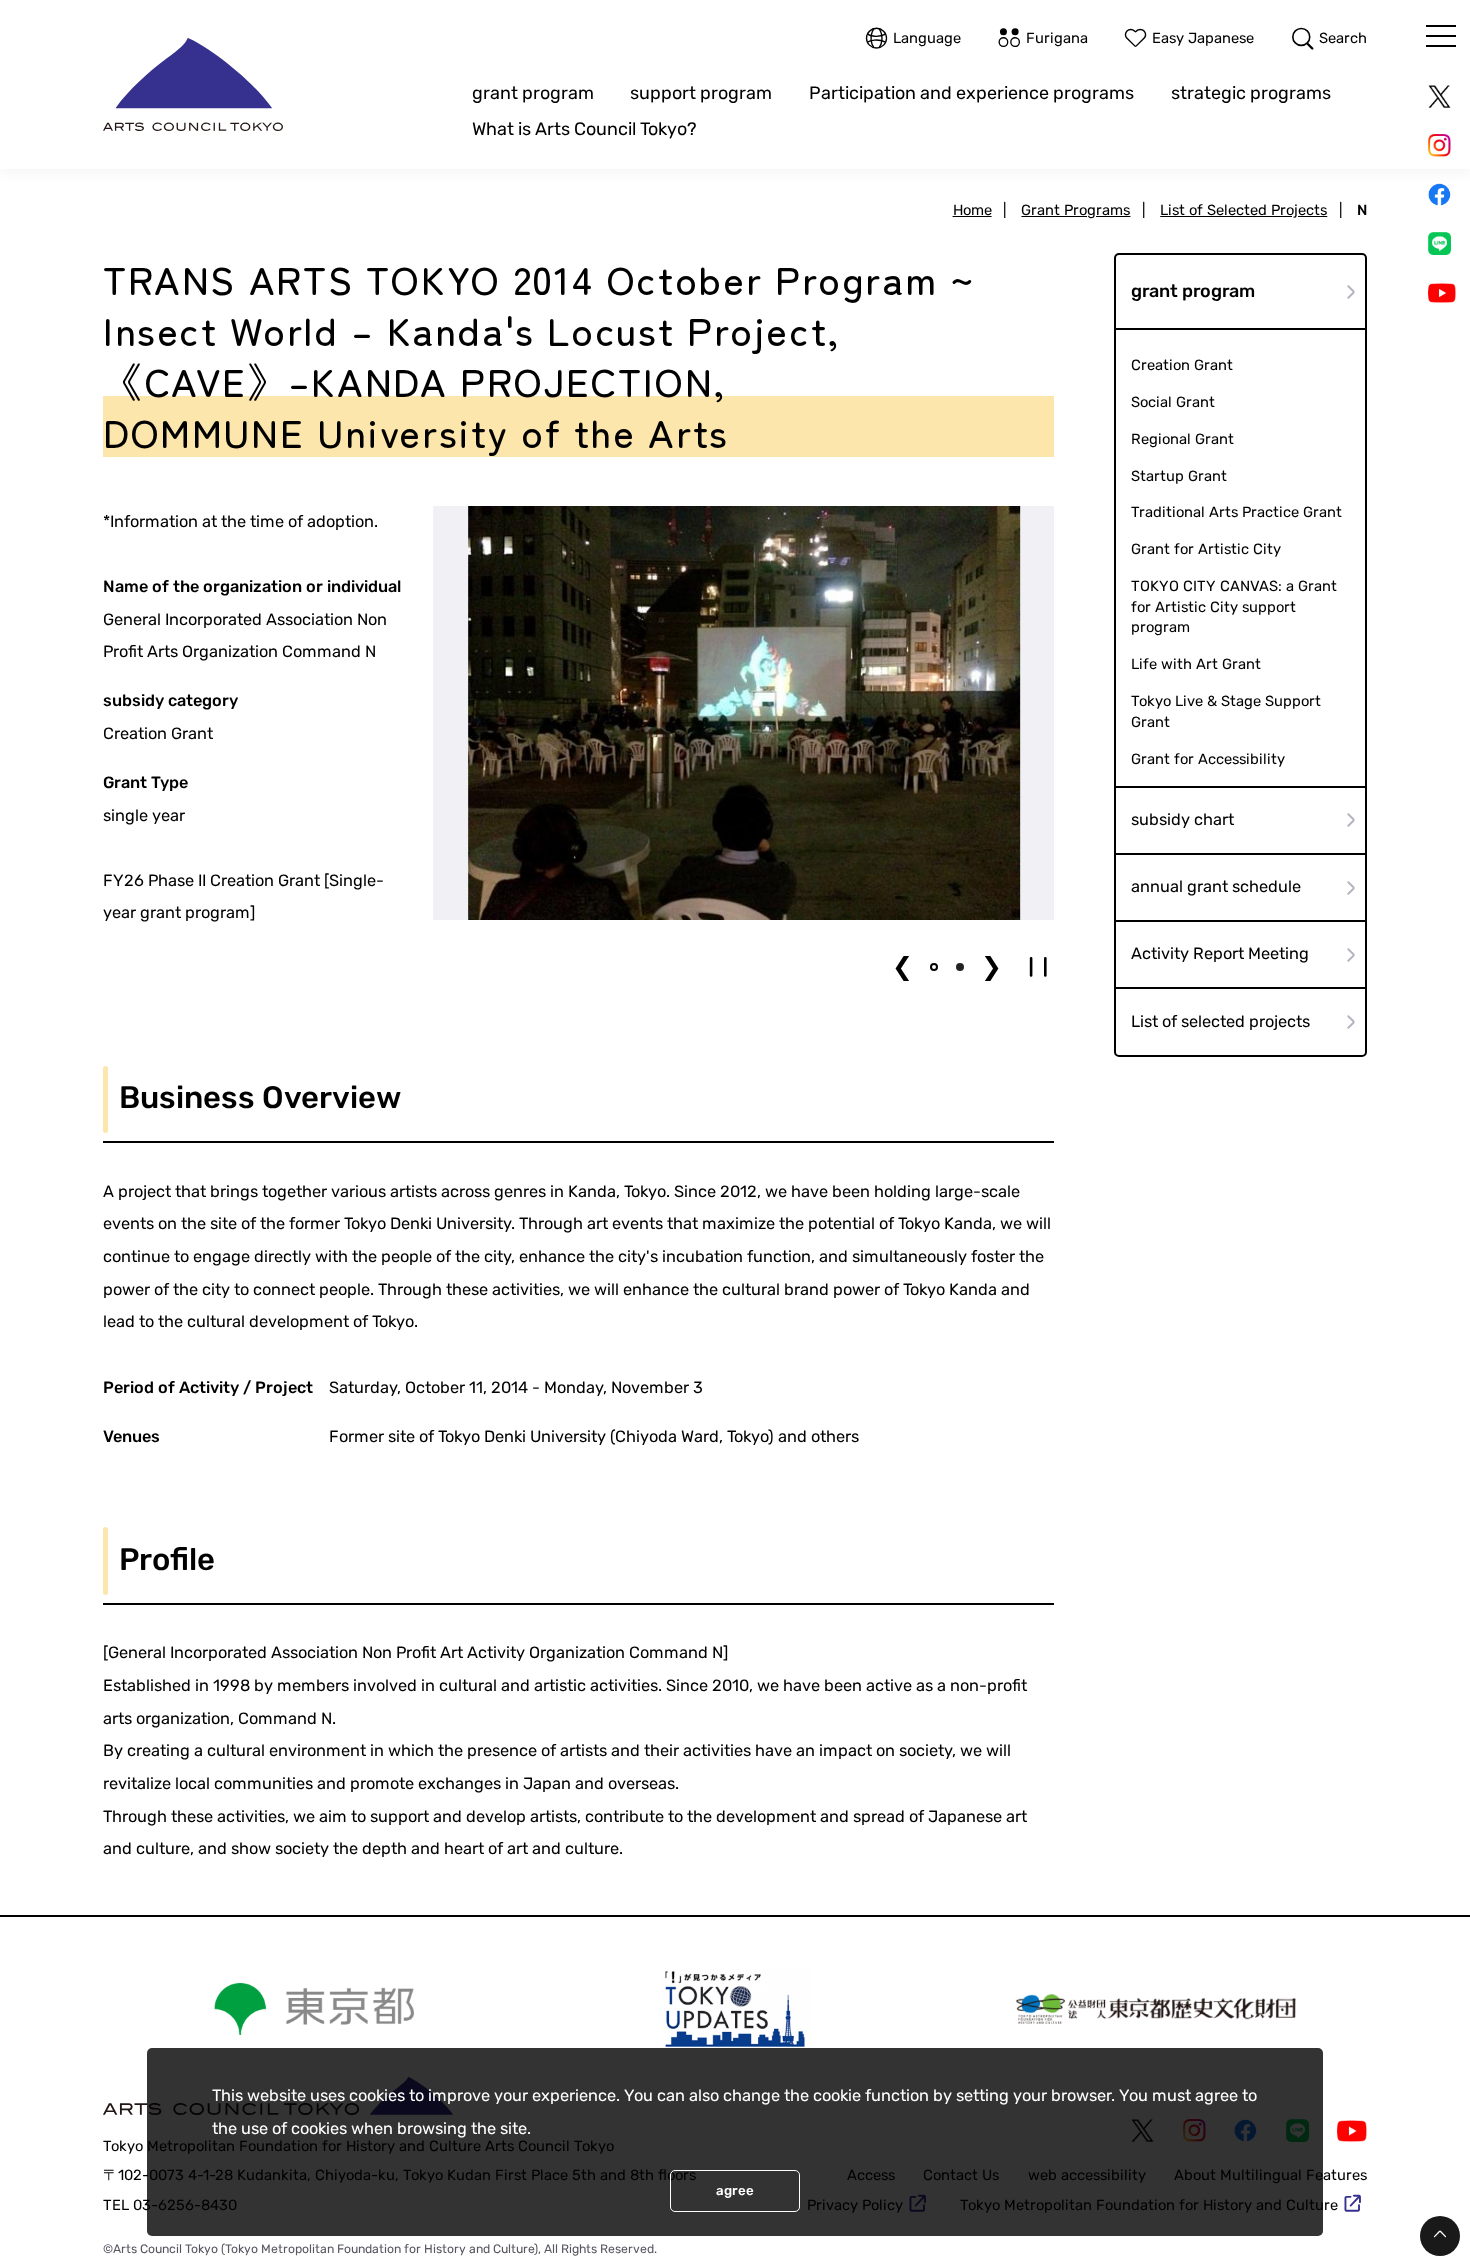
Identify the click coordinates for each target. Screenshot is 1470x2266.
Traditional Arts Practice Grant (1236, 512)
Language (927, 38)
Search (1343, 38)
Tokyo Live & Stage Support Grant (1226, 711)
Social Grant (1173, 402)
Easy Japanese (1203, 38)
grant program (533, 92)
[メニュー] (1441, 36)
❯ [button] (991, 966)
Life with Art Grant (1196, 664)
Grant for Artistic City (1206, 549)
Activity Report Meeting (1220, 953)
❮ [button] (902, 966)
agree (735, 2190)
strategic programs (1251, 92)
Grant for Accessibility (1208, 759)
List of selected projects (1220, 1021)
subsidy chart (1182, 819)
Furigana (1057, 38)
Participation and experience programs (971, 92)
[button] (934, 967)
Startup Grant (1179, 476)
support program (701, 92)
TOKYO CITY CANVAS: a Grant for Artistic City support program (1234, 606)
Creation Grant (1182, 365)
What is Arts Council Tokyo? (584, 128)
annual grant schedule (1216, 886)
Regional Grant (1182, 439)
